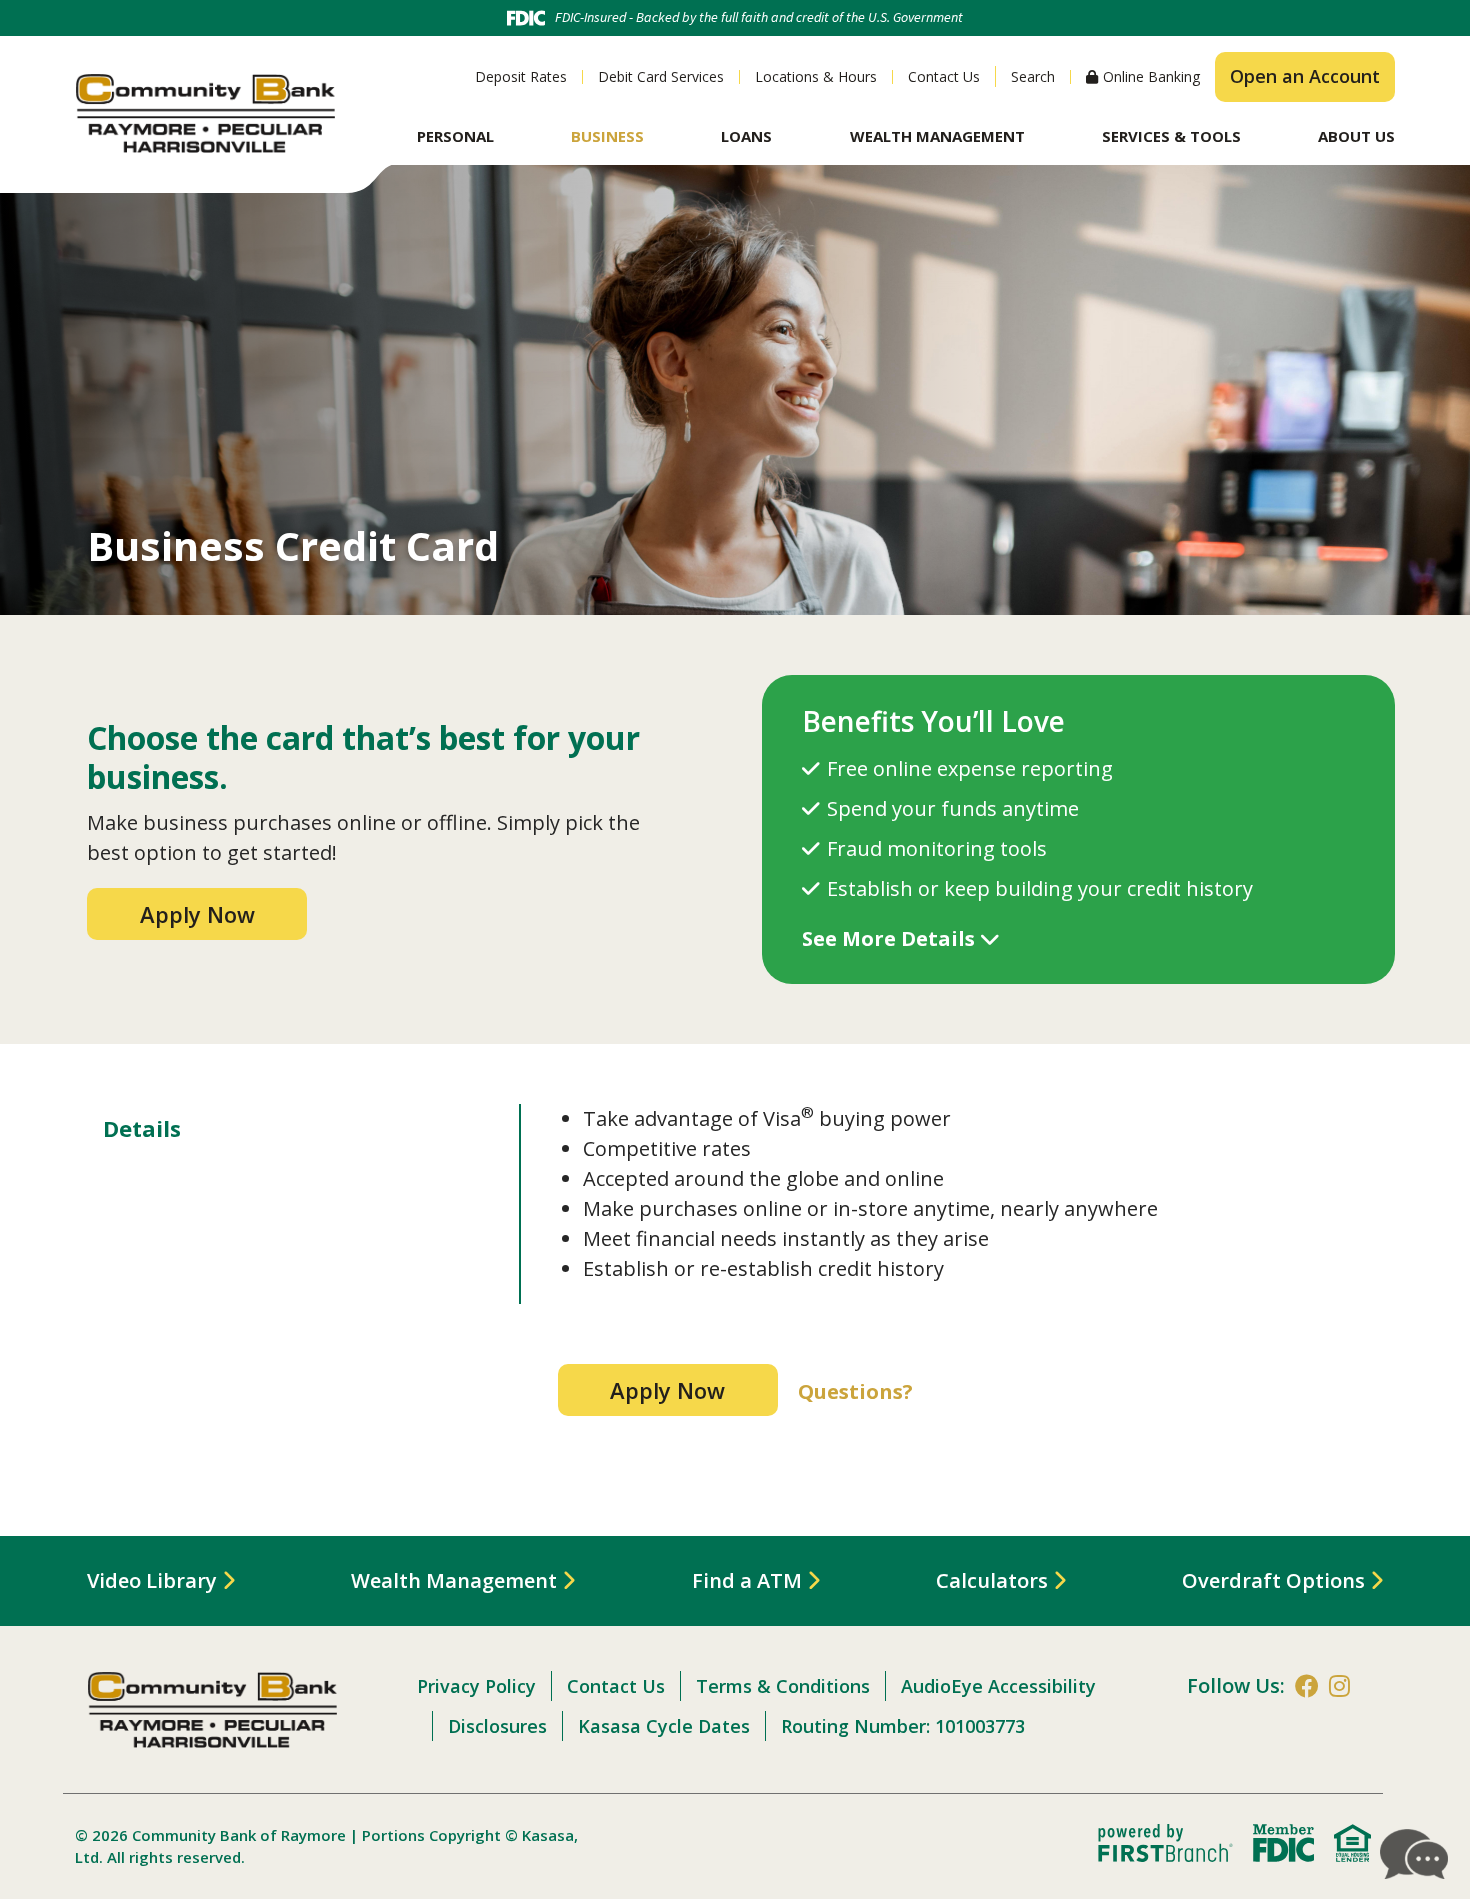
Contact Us (944, 76)
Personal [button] (455, 136)
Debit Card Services (661, 76)
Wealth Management (454, 1580)
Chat (1415, 1854)
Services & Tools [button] (1171, 136)
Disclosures (497, 1726)
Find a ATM (747, 1580)
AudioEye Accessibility (998, 1686)
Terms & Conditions (783, 1686)
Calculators (992, 1580)
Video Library (152, 1580)
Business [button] (607, 136)
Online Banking (1151, 77)
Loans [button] (746, 136)
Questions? (855, 1391)
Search (1033, 76)
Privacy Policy (476, 1686)
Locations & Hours (816, 76)
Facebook (1307, 1686)
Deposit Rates (521, 76)
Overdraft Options (1273, 1580)
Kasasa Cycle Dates (664, 1726)
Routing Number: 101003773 (903, 1726)
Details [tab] (142, 1128)
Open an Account (1305, 76)
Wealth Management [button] (937, 136)
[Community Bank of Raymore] (205, 111)
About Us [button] (1356, 136)
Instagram (1339, 1686)
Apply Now (197, 914)
